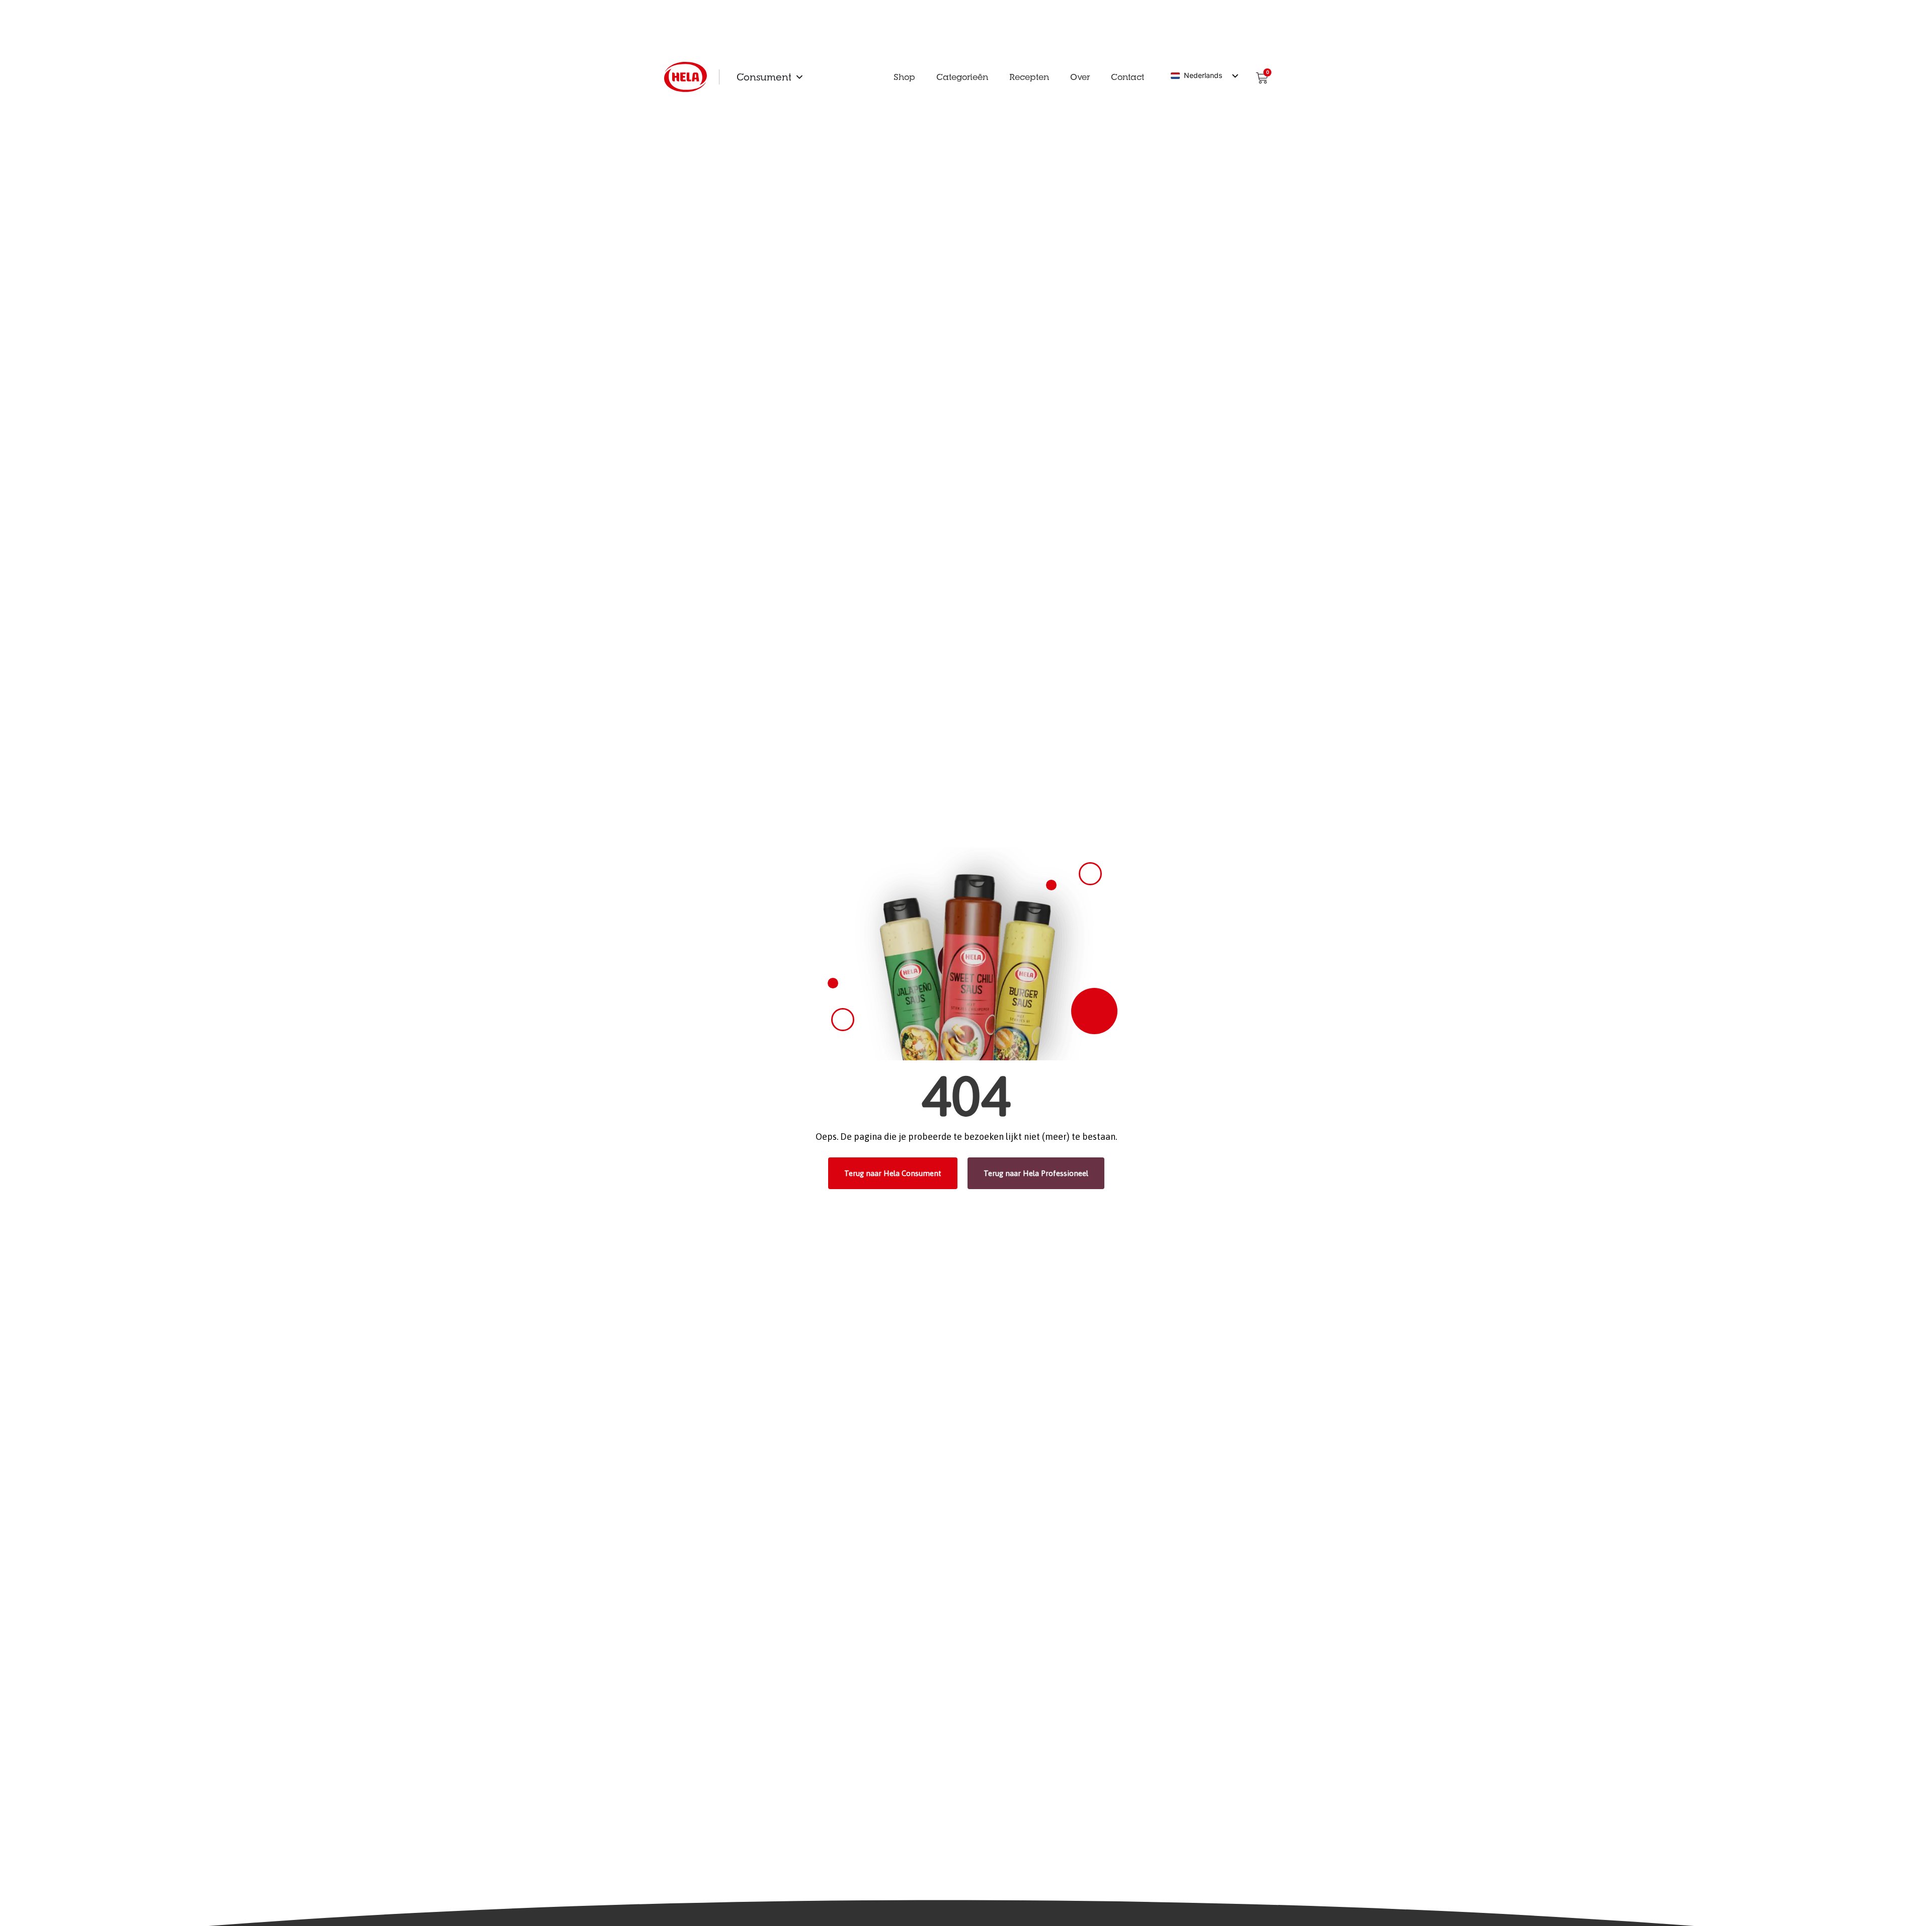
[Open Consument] (799, 77)
